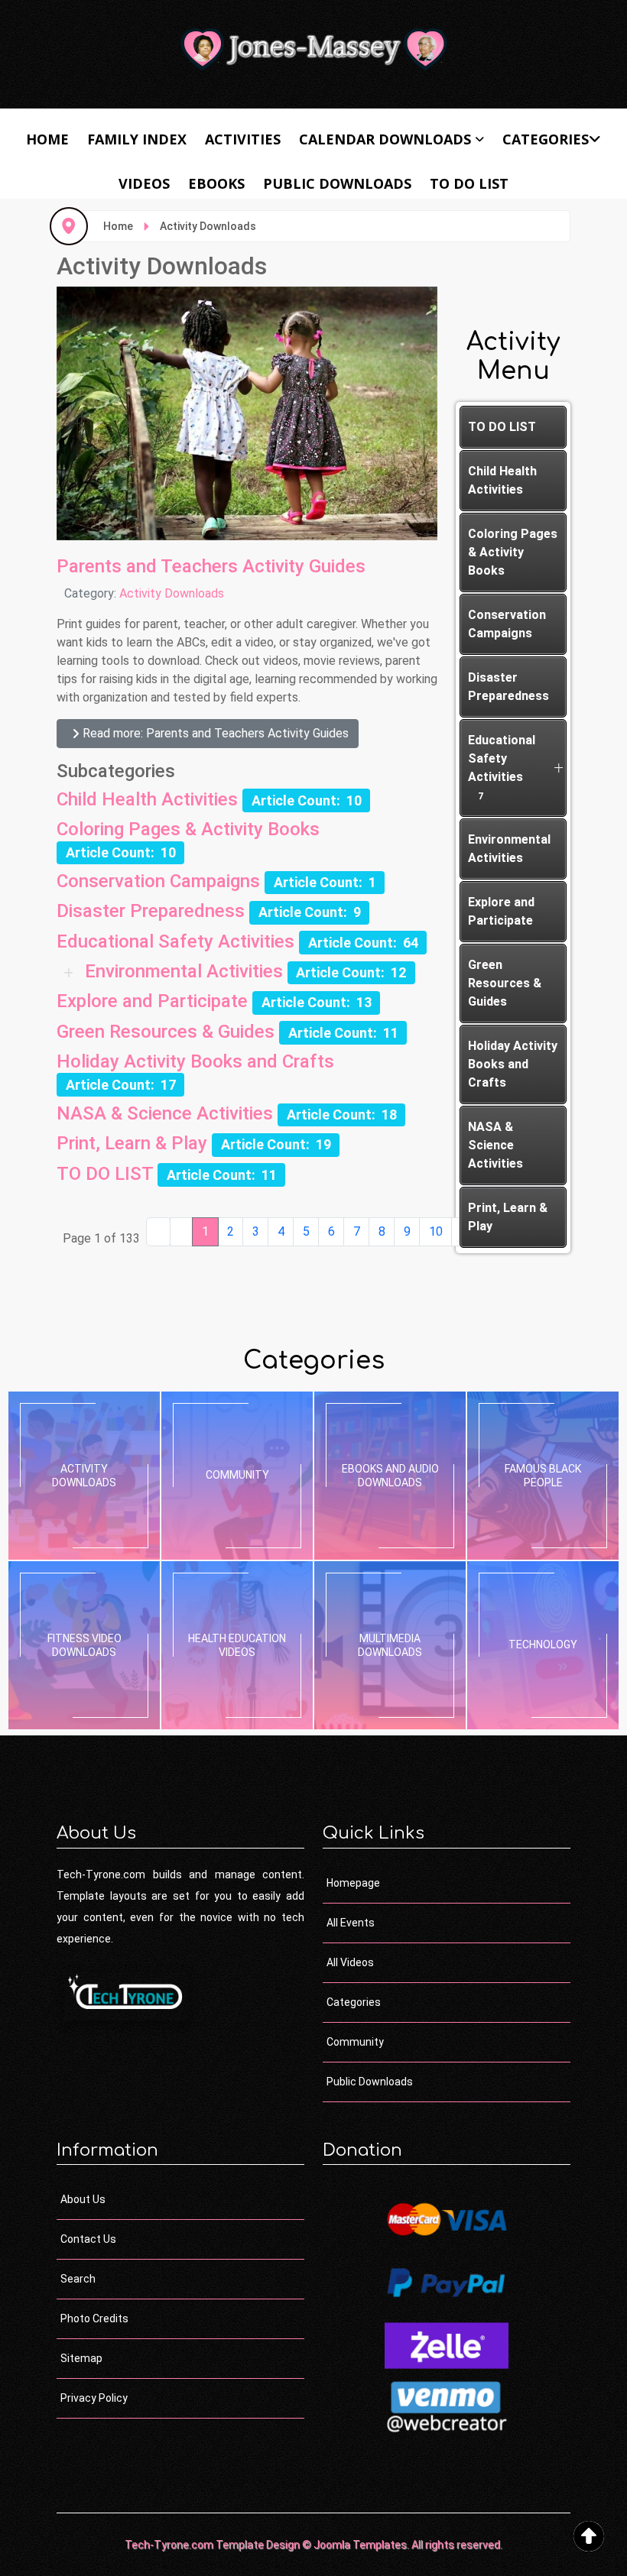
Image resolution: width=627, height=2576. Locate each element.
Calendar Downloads (385, 139)
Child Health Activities (147, 799)
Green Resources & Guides (166, 1032)
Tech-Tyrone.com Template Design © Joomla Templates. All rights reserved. (313, 2545)
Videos (144, 183)
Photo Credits (94, 2318)
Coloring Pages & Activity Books (188, 829)
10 (436, 1231)
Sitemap (81, 2358)
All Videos (350, 1962)
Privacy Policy (94, 2398)
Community (355, 2042)
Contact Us (88, 2239)
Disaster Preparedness (151, 911)
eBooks (216, 183)
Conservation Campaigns (158, 881)
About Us (83, 2199)
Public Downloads (337, 183)
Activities (243, 139)
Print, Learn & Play (132, 1143)
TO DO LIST (469, 183)
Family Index (137, 139)
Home (47, 139)
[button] (558, 768)
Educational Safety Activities (175, 941)
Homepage (353, 1883)
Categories (546, 139)
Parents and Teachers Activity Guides (211, 566)
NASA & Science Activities (165, 1113)
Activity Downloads (172, 593)
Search (78, 2279)
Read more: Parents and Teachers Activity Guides (214, 733)
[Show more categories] (71, 972)
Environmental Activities (184, 971)
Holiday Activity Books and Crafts (195, 1061)
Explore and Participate (152, 1001)
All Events (351, 1923)
